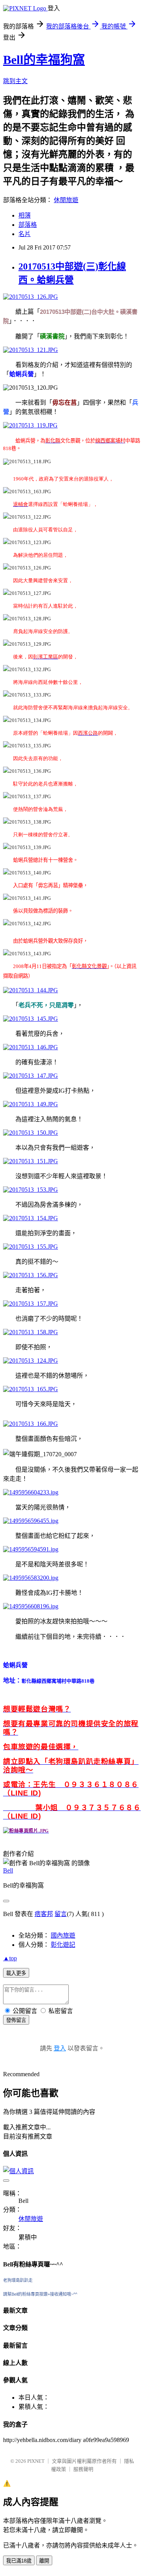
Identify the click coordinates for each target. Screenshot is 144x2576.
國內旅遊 (63, 1935)
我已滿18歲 (19, 2561)
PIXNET (36, 2461)
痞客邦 (44, 1914)
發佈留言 (16, 2020)
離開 (44, 2561)
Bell (8, 1870)
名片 (25, 234)
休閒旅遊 (66, 200)
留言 (61, 1914)
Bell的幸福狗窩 (44, 60)
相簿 (25, 215)
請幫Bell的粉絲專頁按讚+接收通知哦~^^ (40, 2294)
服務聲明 (83, 2469)
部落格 (28, 225)
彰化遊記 (63, 1945)
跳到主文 (15, 81)
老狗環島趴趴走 (18, 2280)
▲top (10, 1958)
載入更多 (16, 1973)
